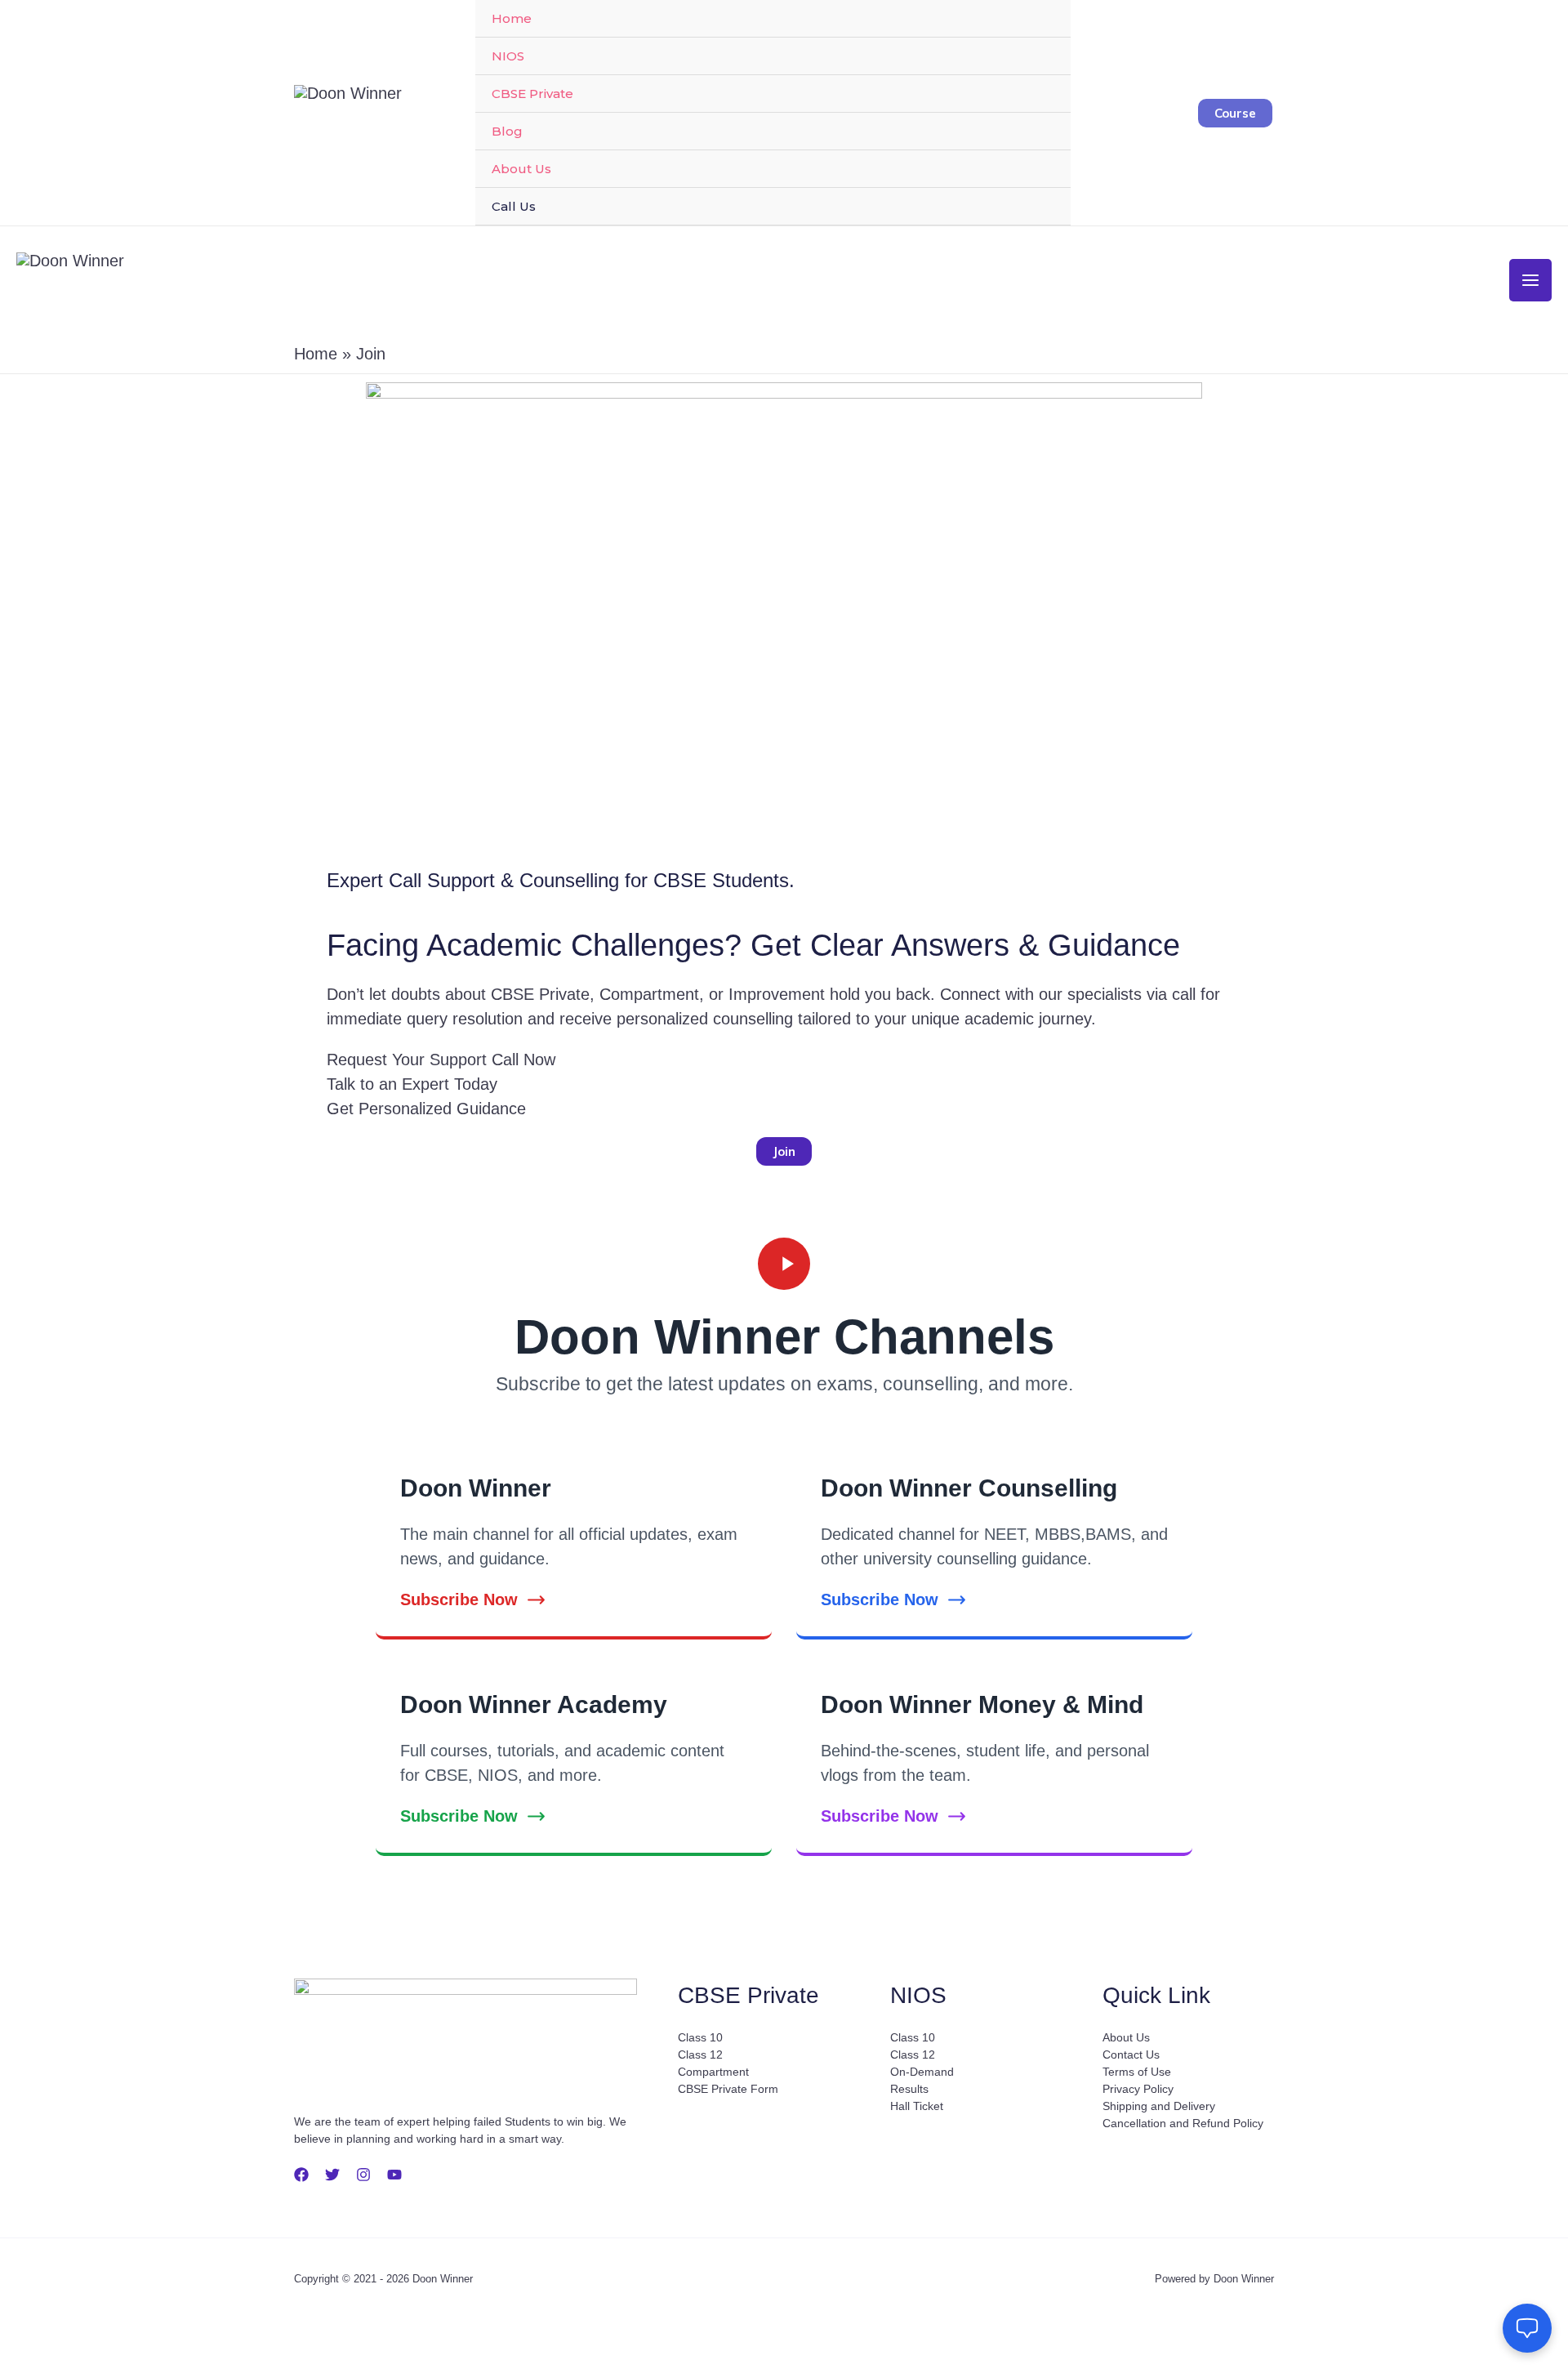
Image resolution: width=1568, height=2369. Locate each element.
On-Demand (922, 2072)
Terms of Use (1137, 2072)
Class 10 (700, 2037)
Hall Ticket (917, 2106)
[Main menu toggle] (1530, 280)
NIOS (508, 56)
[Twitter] (332, 2175)
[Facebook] (301, 2175)
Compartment (713, 2072)
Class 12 (700, 2054)
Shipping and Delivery (1159, 2106)
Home (512, 18)
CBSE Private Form (728, 2089)
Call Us (514, 206)
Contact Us (1131, 2054)
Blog (507, 131)
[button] (1235, 113)
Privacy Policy (1138, 2089)
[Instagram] (363, 2175)
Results (909, 2089)
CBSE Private (532, 94)
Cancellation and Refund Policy (1183, 2123)
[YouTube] (394, 2175)
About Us (521, 169)
